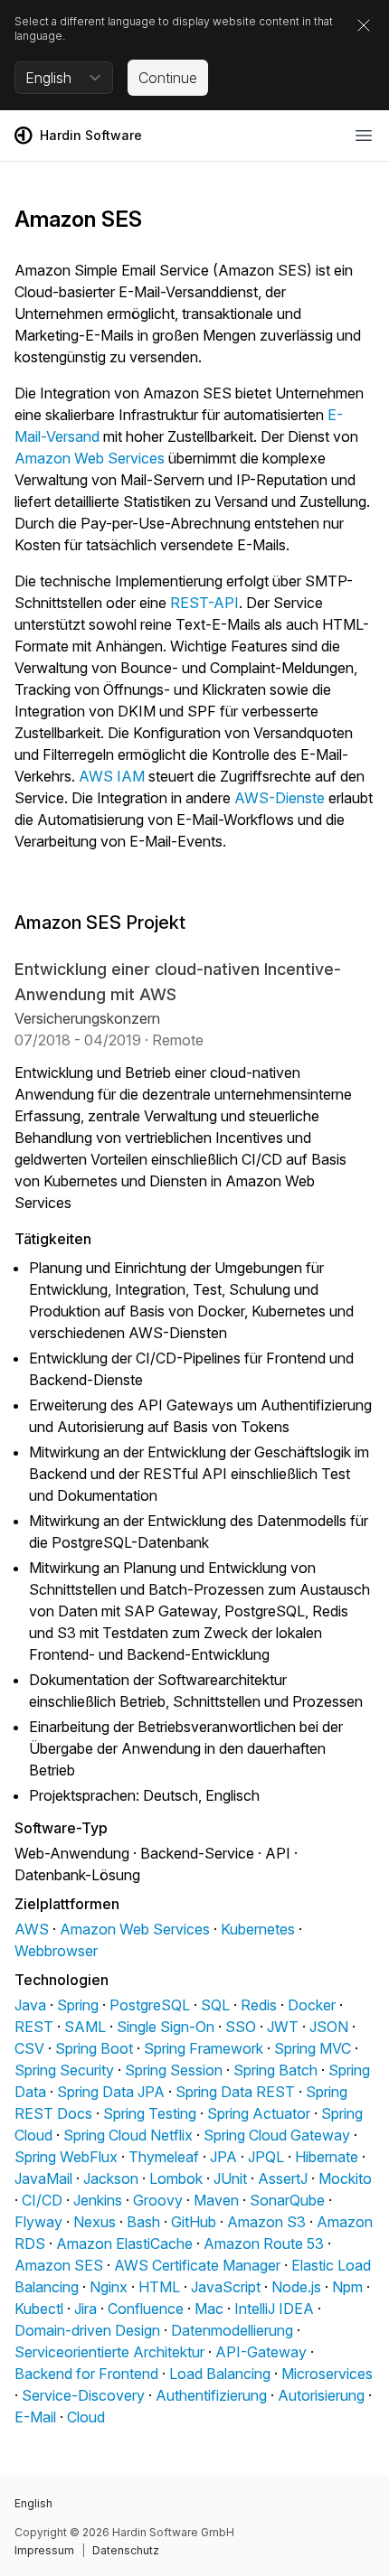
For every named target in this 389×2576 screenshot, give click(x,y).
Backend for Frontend (86, 2374)
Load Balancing (220, 2374)
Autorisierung (321, 2395)
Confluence (146, 2309)
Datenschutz (126, 2550)
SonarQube (287, 2200)
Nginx (109, 2287)
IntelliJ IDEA (274, 2309)
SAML (85, 2027)
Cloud (86, 2417)
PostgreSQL (150, 2005)
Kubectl (39, 2309)
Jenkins (98, 2200)
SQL (215, 2005)
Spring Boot (94, 2048)
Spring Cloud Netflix (128, 2135)
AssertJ (283, 2178)
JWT (283, 2027)
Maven (216, 2200)
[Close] (364, 25)
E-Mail (35, 2417)
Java (30, 2005)
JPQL (266, 2157)
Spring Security (64, 2070)
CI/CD (42, 2200)
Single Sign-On (166, 2027)
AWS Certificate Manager (197, 2265)
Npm (347, 2287)
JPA (223, 2157)
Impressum (44, 2550)
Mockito (345, 2178)
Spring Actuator (259, 2113)
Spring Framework (204, 2048)
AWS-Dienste (280, 798)
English (33, 2503)
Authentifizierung (211, 2395)
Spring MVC (313, 2048)
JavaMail (43, 2178)
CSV (29, 2048)
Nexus (95, 2222)
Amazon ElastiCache (124, 2243)
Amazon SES (59, 2265)
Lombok (176, 2178)
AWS (32, 1929)
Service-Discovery (83, 2395)
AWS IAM (112, 776)
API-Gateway (261, 2352)
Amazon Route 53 (264, 2243)
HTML (159, 2287)
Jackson (111, 2178)
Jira (85, 2309)
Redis (259, 2005)
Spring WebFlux (66, 2157)
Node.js (296, 2287)
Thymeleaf (164, 2157)
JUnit (230, 2178)
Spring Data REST (235, 2092)
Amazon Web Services (90, 458)
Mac (209, 2309)
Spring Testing (150, 2113)
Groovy (158, 2200)
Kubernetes (258, 1929)
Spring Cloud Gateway (277, 2135)
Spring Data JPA (111, 2092)
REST (34, 2027)
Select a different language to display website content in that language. (174, 28)
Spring (78, 2005)
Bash (143, 2222)
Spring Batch (275, 2070)
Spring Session (174, 2070)
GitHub (194, 2222)
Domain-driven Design (87, 2330)
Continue (168, 78)
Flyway (38, 2222)
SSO (241, 2027)
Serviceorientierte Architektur (109, 2352)
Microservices (327, 2374)
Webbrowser (56, 1951)
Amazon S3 (266, 2222)
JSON (329, 2027)
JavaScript (226, 2287)
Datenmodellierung (232, 2330)
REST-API (204, 603)
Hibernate (327, 2157)
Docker (312, 2005)
